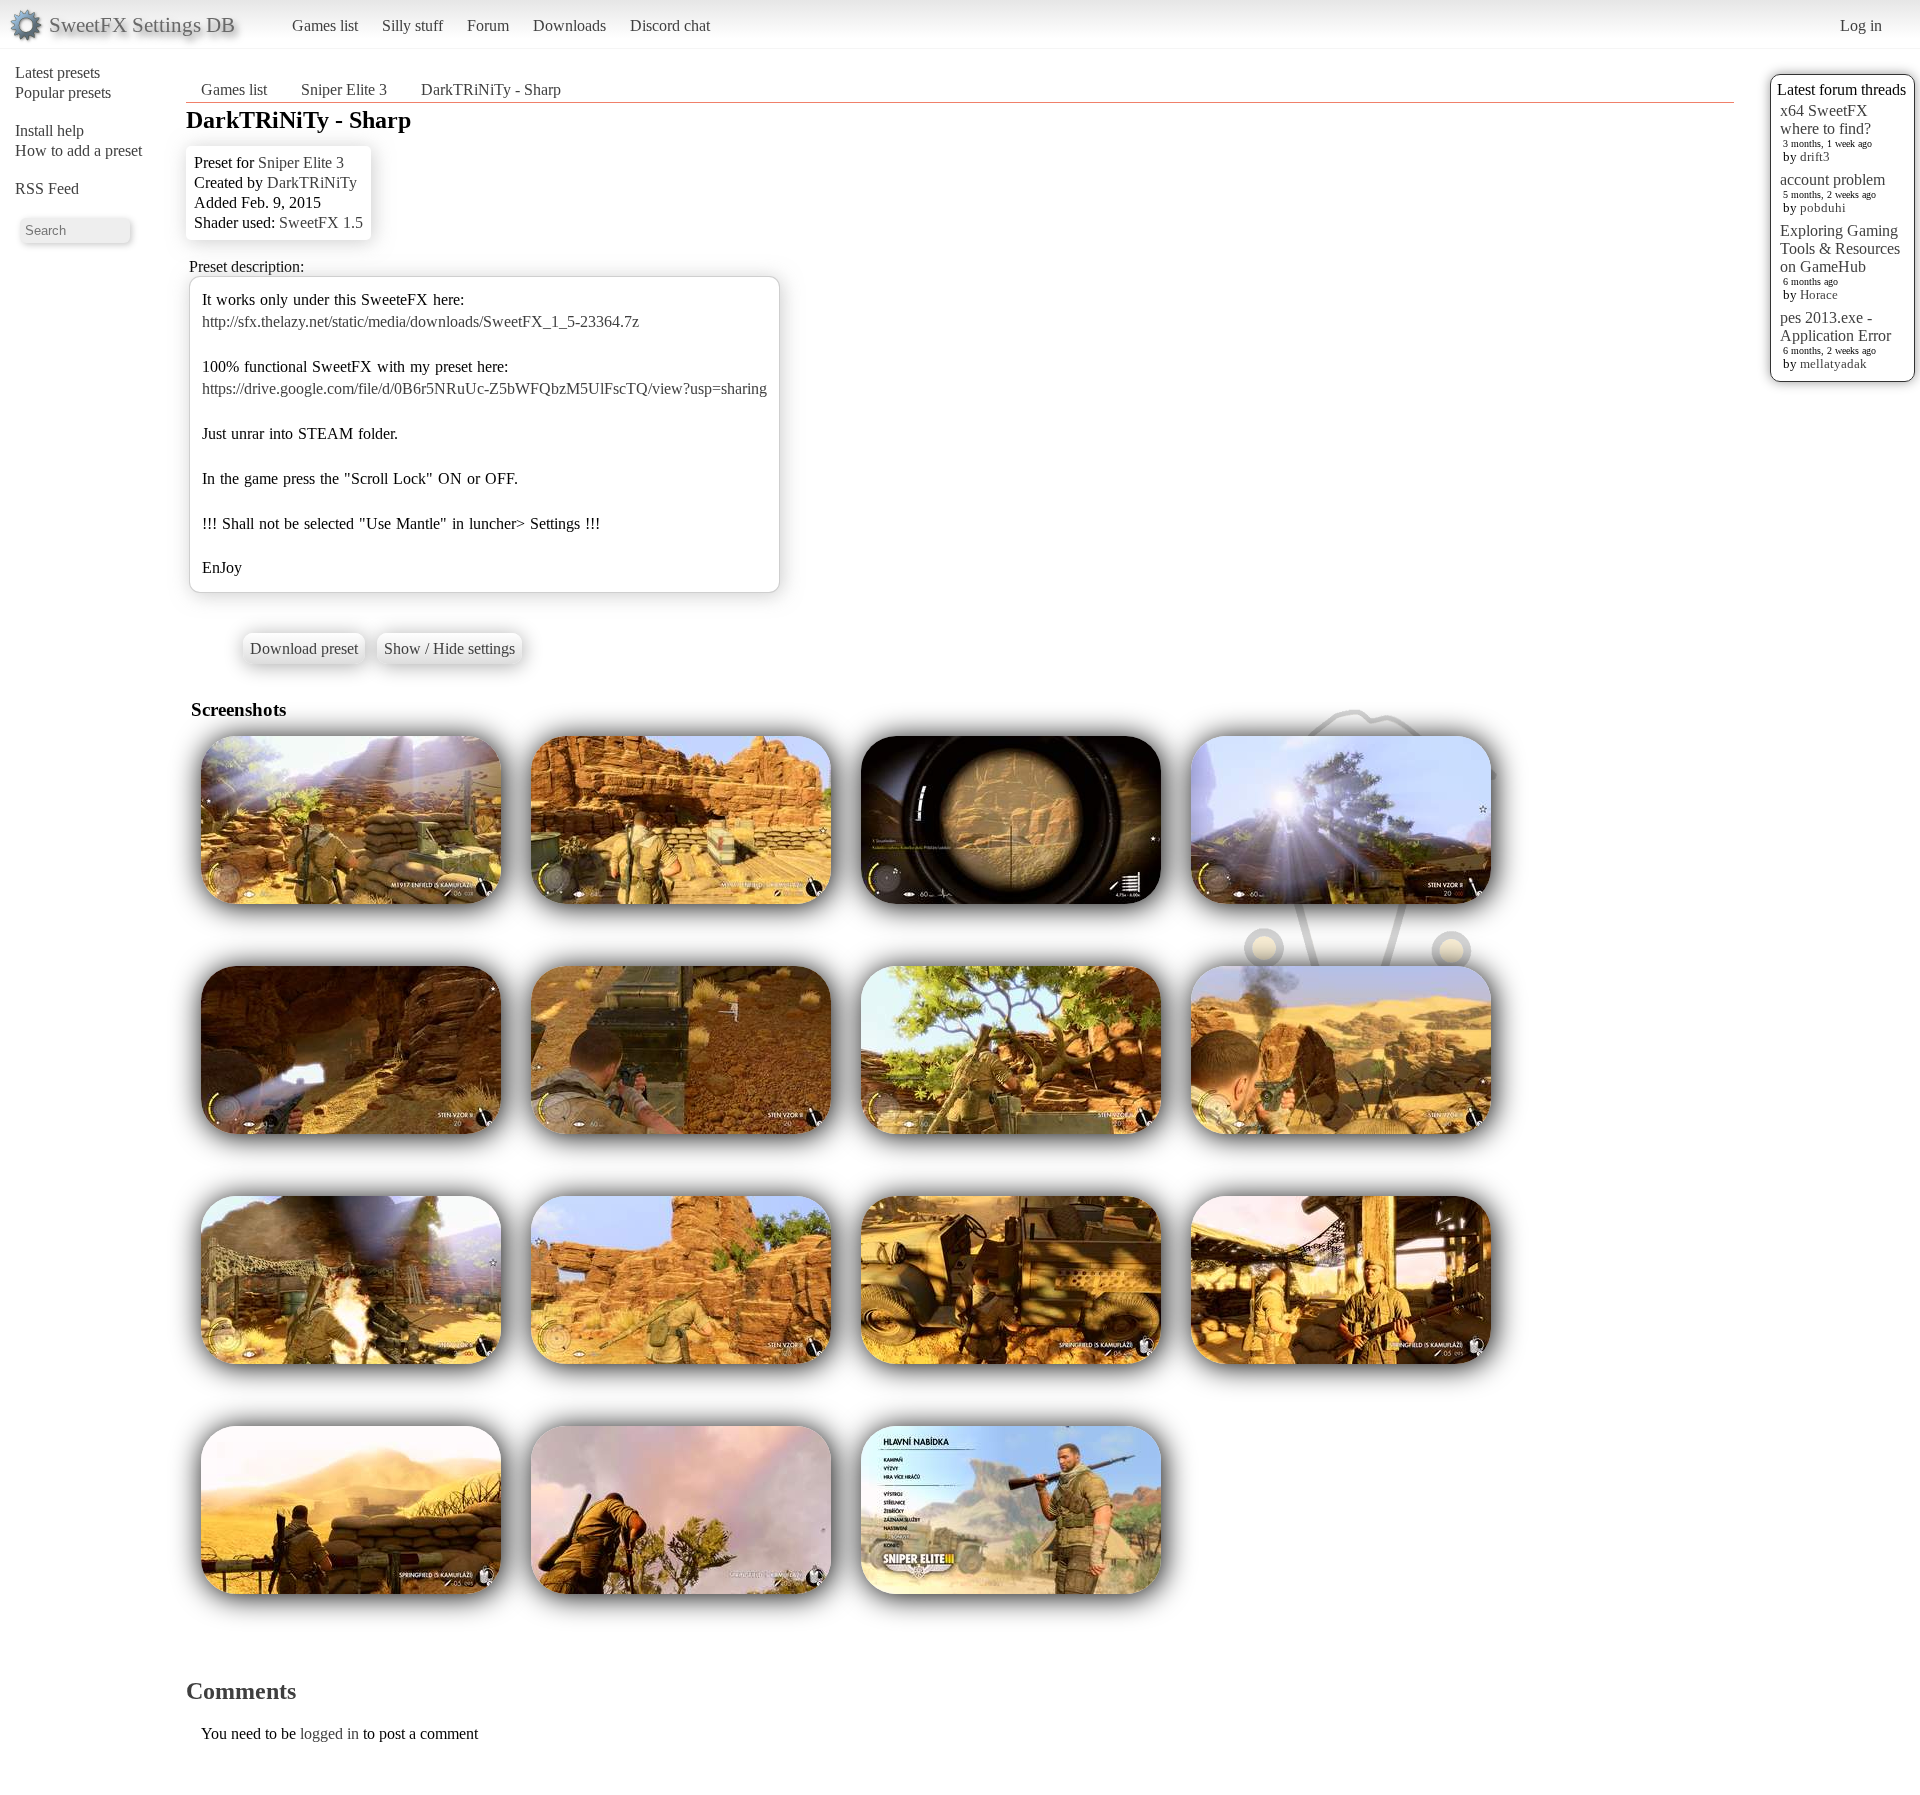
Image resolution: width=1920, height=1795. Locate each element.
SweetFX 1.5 (321, 222)
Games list (325, 25)
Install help (49, 130)
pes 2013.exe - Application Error (1835, 326)
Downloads (569, 25)
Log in (1861, 25)
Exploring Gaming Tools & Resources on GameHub (1840, 248)
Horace (1819, 294)
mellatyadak (1833, 363)
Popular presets (63, 92)
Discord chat (670, 25)
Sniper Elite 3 (344, 89)
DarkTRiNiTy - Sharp (491, 89)
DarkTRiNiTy (312, 182)
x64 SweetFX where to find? (1825, 119)
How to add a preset (78, 150)
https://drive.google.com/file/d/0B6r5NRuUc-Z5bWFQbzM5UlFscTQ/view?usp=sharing (484, 388)
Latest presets (57, 72)
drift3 (1815, 156)
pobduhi (1823, 207)
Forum (488, 25)
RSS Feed (47, 188)
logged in (329, 1733)
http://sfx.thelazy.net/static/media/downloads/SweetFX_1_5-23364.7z (420, 321)
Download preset (304, 648)
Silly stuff (412, 25)
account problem (1832, 179)
